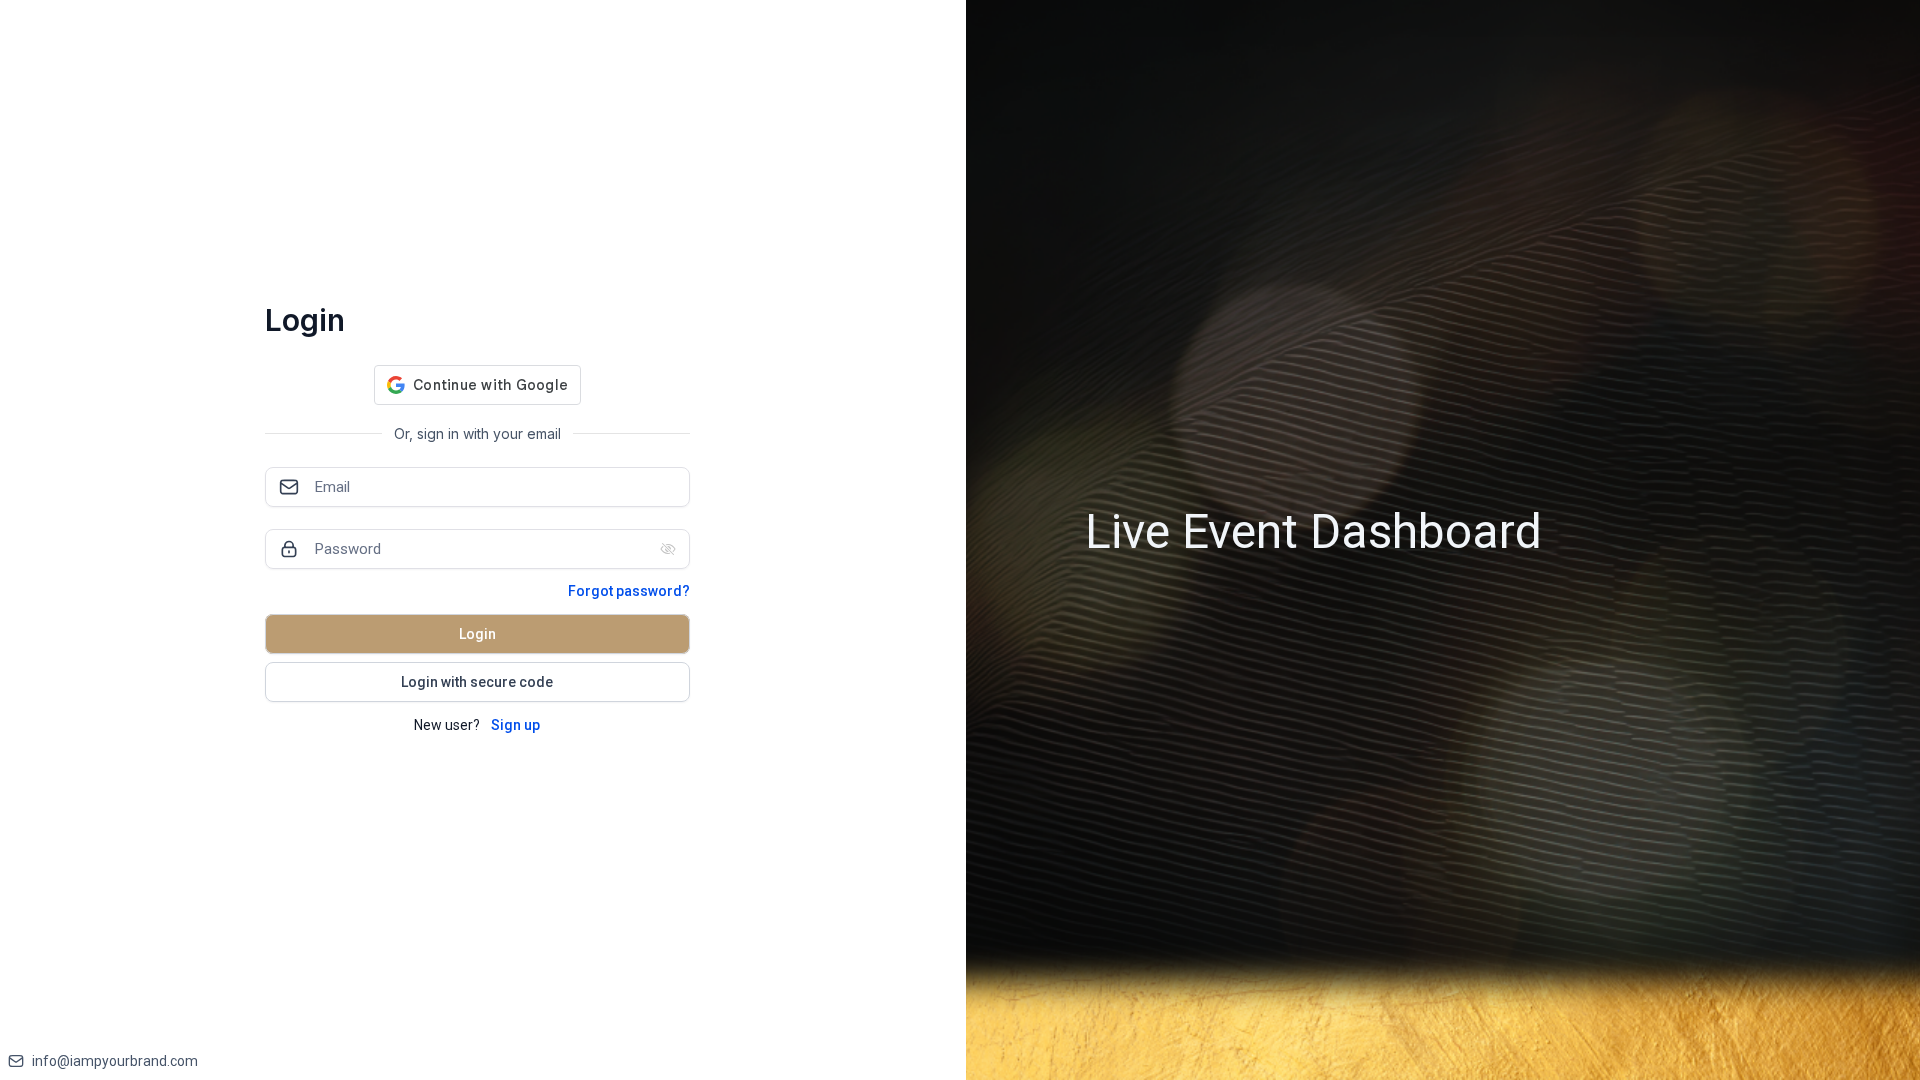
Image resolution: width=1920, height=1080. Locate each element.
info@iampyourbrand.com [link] (115, 1061)
